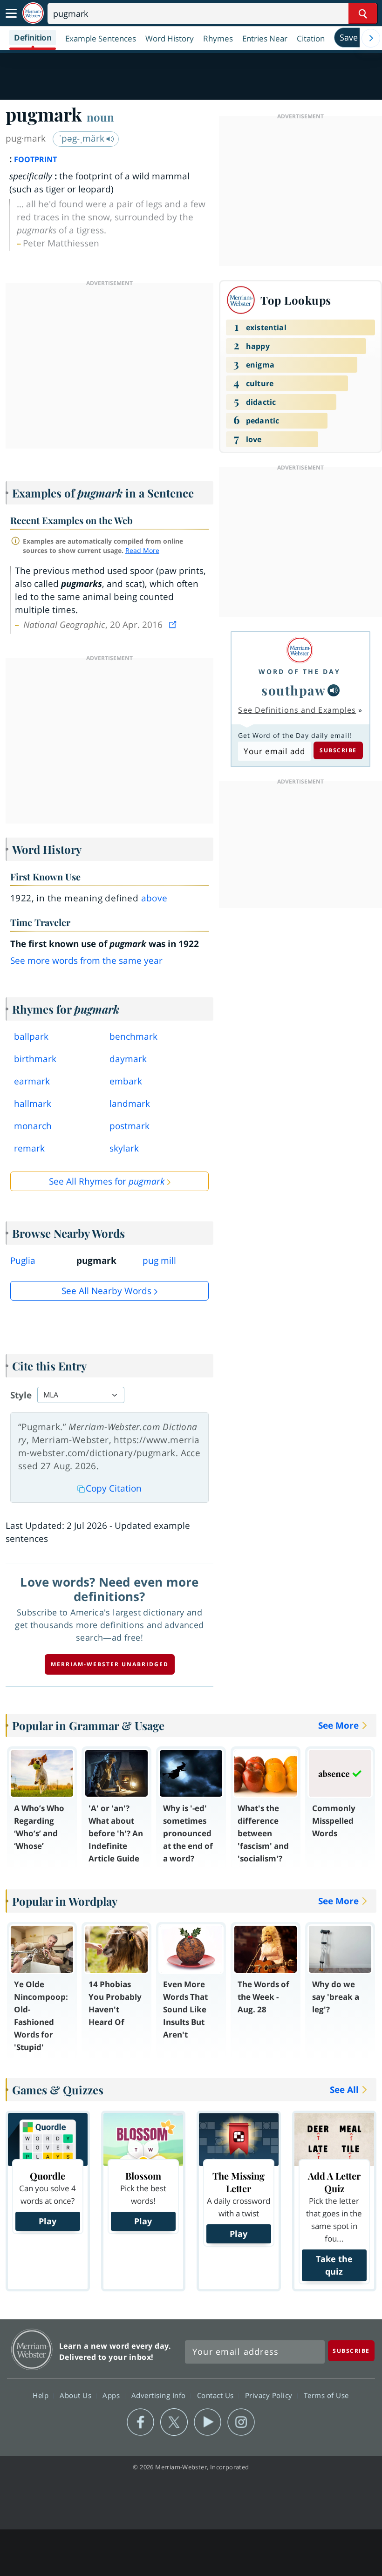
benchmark (133, 1036)
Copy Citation (114, 1488)
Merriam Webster (32, 2349)
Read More (142, 550)
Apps (112, 2395)
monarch (33, 1126)
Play (48, 2221)
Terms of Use (326, 2395)
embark (126, 1081)
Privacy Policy (270, 2395)
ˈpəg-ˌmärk (83, 138)
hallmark (33, 1104)
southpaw (293, 690)
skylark (124, 1148)
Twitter (174, 2422)
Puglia (23, 1261)
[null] (334, 690)
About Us (77, 2395)
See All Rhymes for (107, 1181)
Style (21, 1395)
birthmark (35, 1059)
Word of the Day (300, 671)
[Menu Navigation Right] (371, 38)
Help (42, 2395)
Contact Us (217, 2395)
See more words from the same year (86, 961)
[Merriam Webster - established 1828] (33, 13)
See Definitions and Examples (297, 710)
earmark (32, 1081)
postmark (130, 1126)
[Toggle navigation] (11, 14)
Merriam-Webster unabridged (110, 1664)
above (154, 898)
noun (100, 117)
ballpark (31, 1036)
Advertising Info (160, 2395)
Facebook (140, 2422)
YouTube (208, 2422)
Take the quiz (334, 2265)
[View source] (174, 625)
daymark (128, 1059)
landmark (130, 1104)
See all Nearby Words (106, 1291)
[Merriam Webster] (300, 650)
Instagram (241, 2422)
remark (29, 1148)
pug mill (159, 1261)
